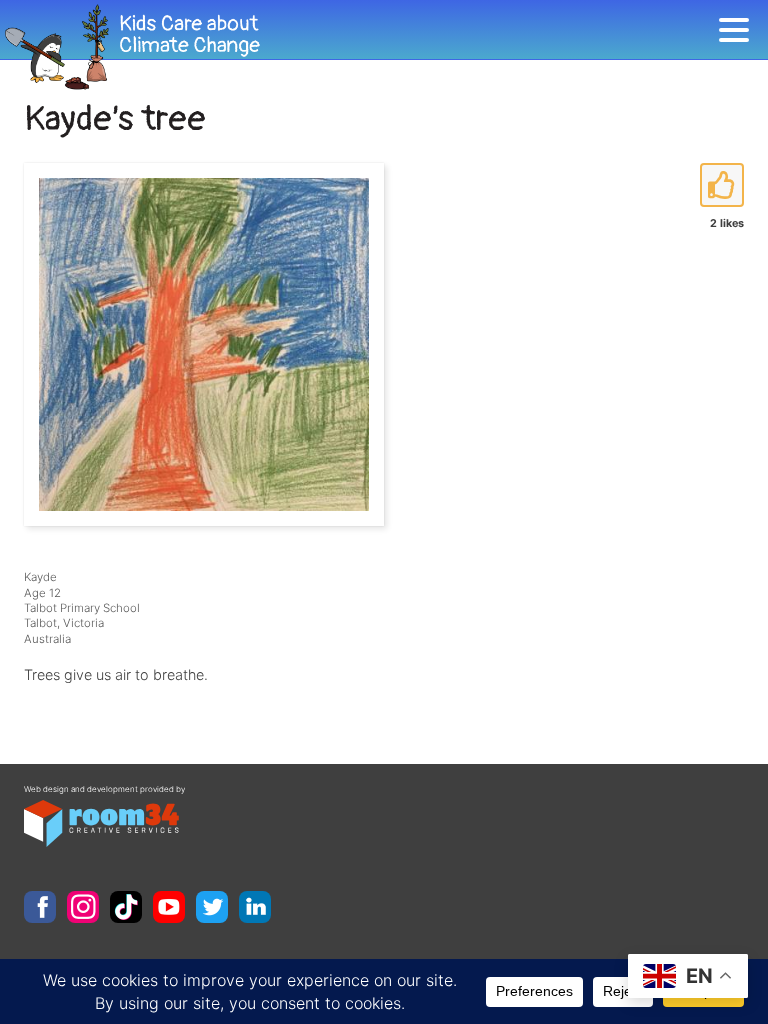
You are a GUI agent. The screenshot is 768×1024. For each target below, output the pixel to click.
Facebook (40, 907)
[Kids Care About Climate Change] (359, 47)
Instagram (83, 907)
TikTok (126, 907)
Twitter (212, 907)
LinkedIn (255, 907)
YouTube (169, 907)
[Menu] (739, 33)
